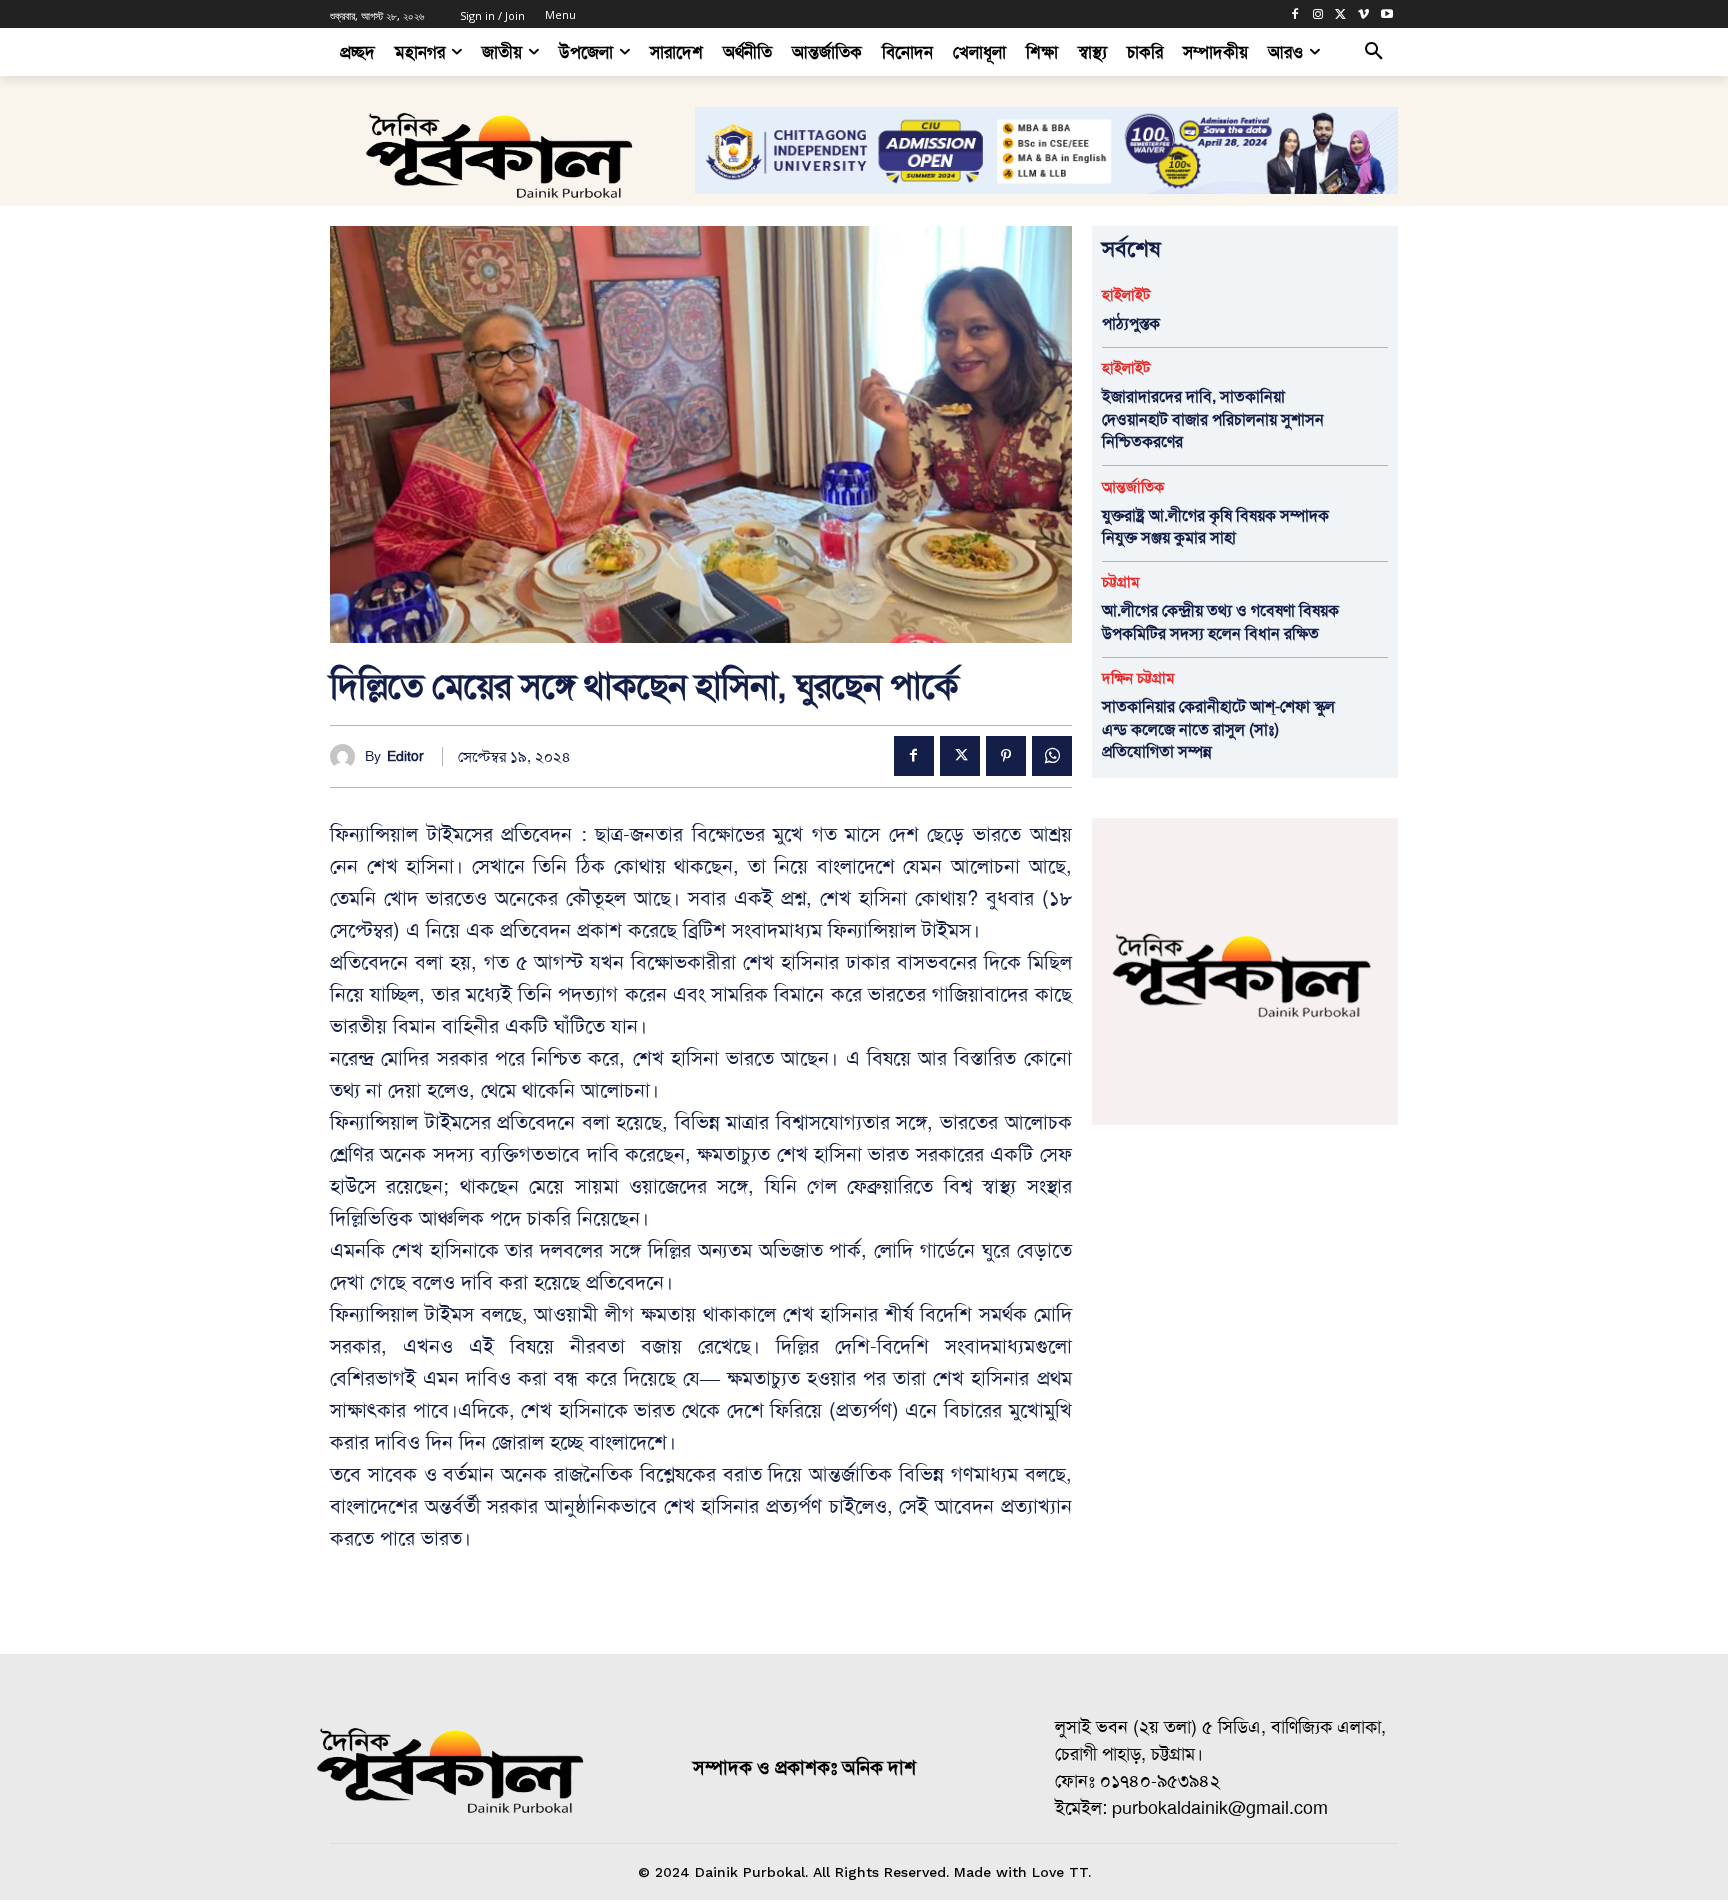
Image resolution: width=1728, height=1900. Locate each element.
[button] (1374, 52)
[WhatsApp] (1052, 756)
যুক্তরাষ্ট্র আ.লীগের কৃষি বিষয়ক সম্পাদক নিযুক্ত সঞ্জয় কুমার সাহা (1215, 526)
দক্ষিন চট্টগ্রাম (1138, 678)
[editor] (347, 756)
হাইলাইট (1126, 295)
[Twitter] (1341, 14)
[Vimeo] (1363, 14)
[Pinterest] (1006, 756)
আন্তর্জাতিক (1133, 487)
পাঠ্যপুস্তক (1131, 323)
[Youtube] (1386, 14)
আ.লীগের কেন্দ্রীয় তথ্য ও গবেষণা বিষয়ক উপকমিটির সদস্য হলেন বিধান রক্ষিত (1220, 621)
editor (405, 756)
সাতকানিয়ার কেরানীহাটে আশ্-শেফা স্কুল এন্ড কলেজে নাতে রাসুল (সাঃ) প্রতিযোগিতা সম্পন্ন (1218, 729)
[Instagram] (1318, 14)
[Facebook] (1295, 14)
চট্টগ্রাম (1121, 582)
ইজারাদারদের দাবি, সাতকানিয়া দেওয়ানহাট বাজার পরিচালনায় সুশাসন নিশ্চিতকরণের (1213, 419)
